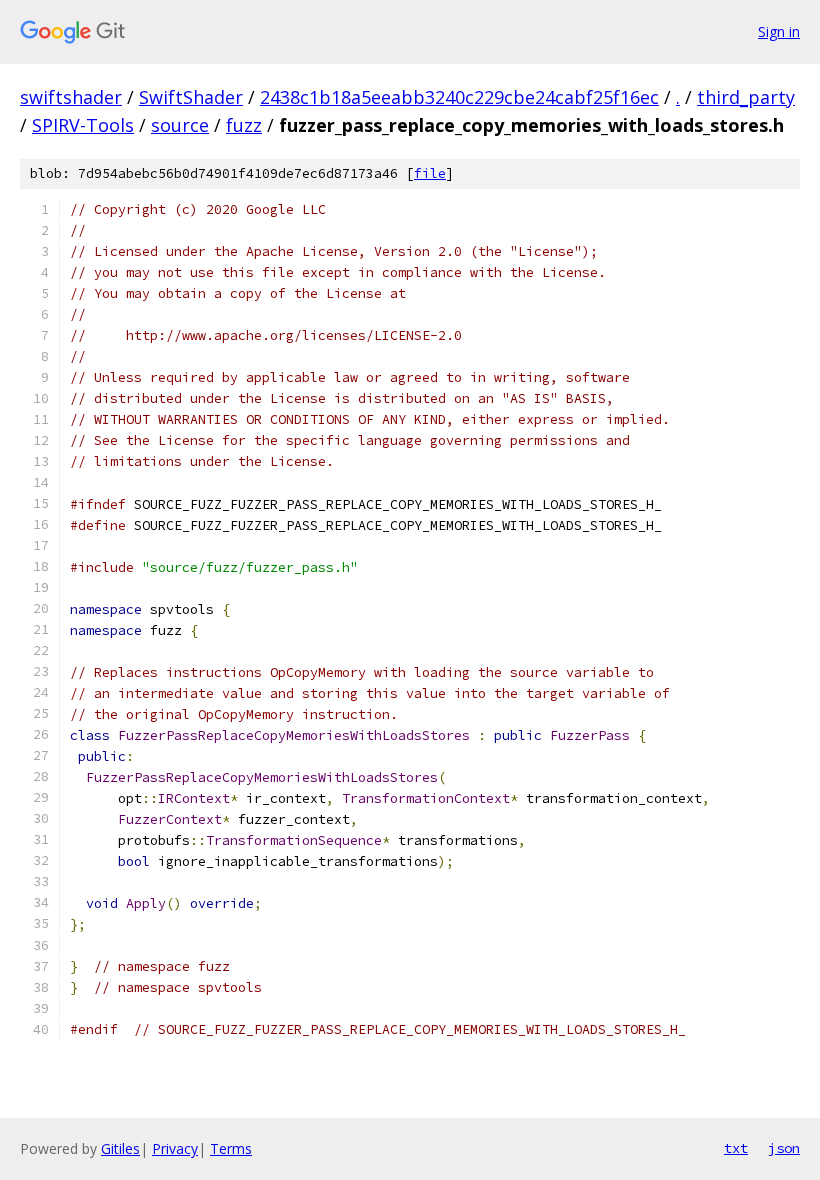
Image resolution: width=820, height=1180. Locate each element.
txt (736, 1148)
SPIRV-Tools (83, 125)
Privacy (175, 1148)
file (430, 173)
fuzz (244, 125)
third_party (746, 97)
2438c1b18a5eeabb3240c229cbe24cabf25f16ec (459, 97)
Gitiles (120, 1148)
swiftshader (71, 97)
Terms (231, 1148)
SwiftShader (191, 97)
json (784, 1148)
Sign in (779, 31)
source (180, 125)
